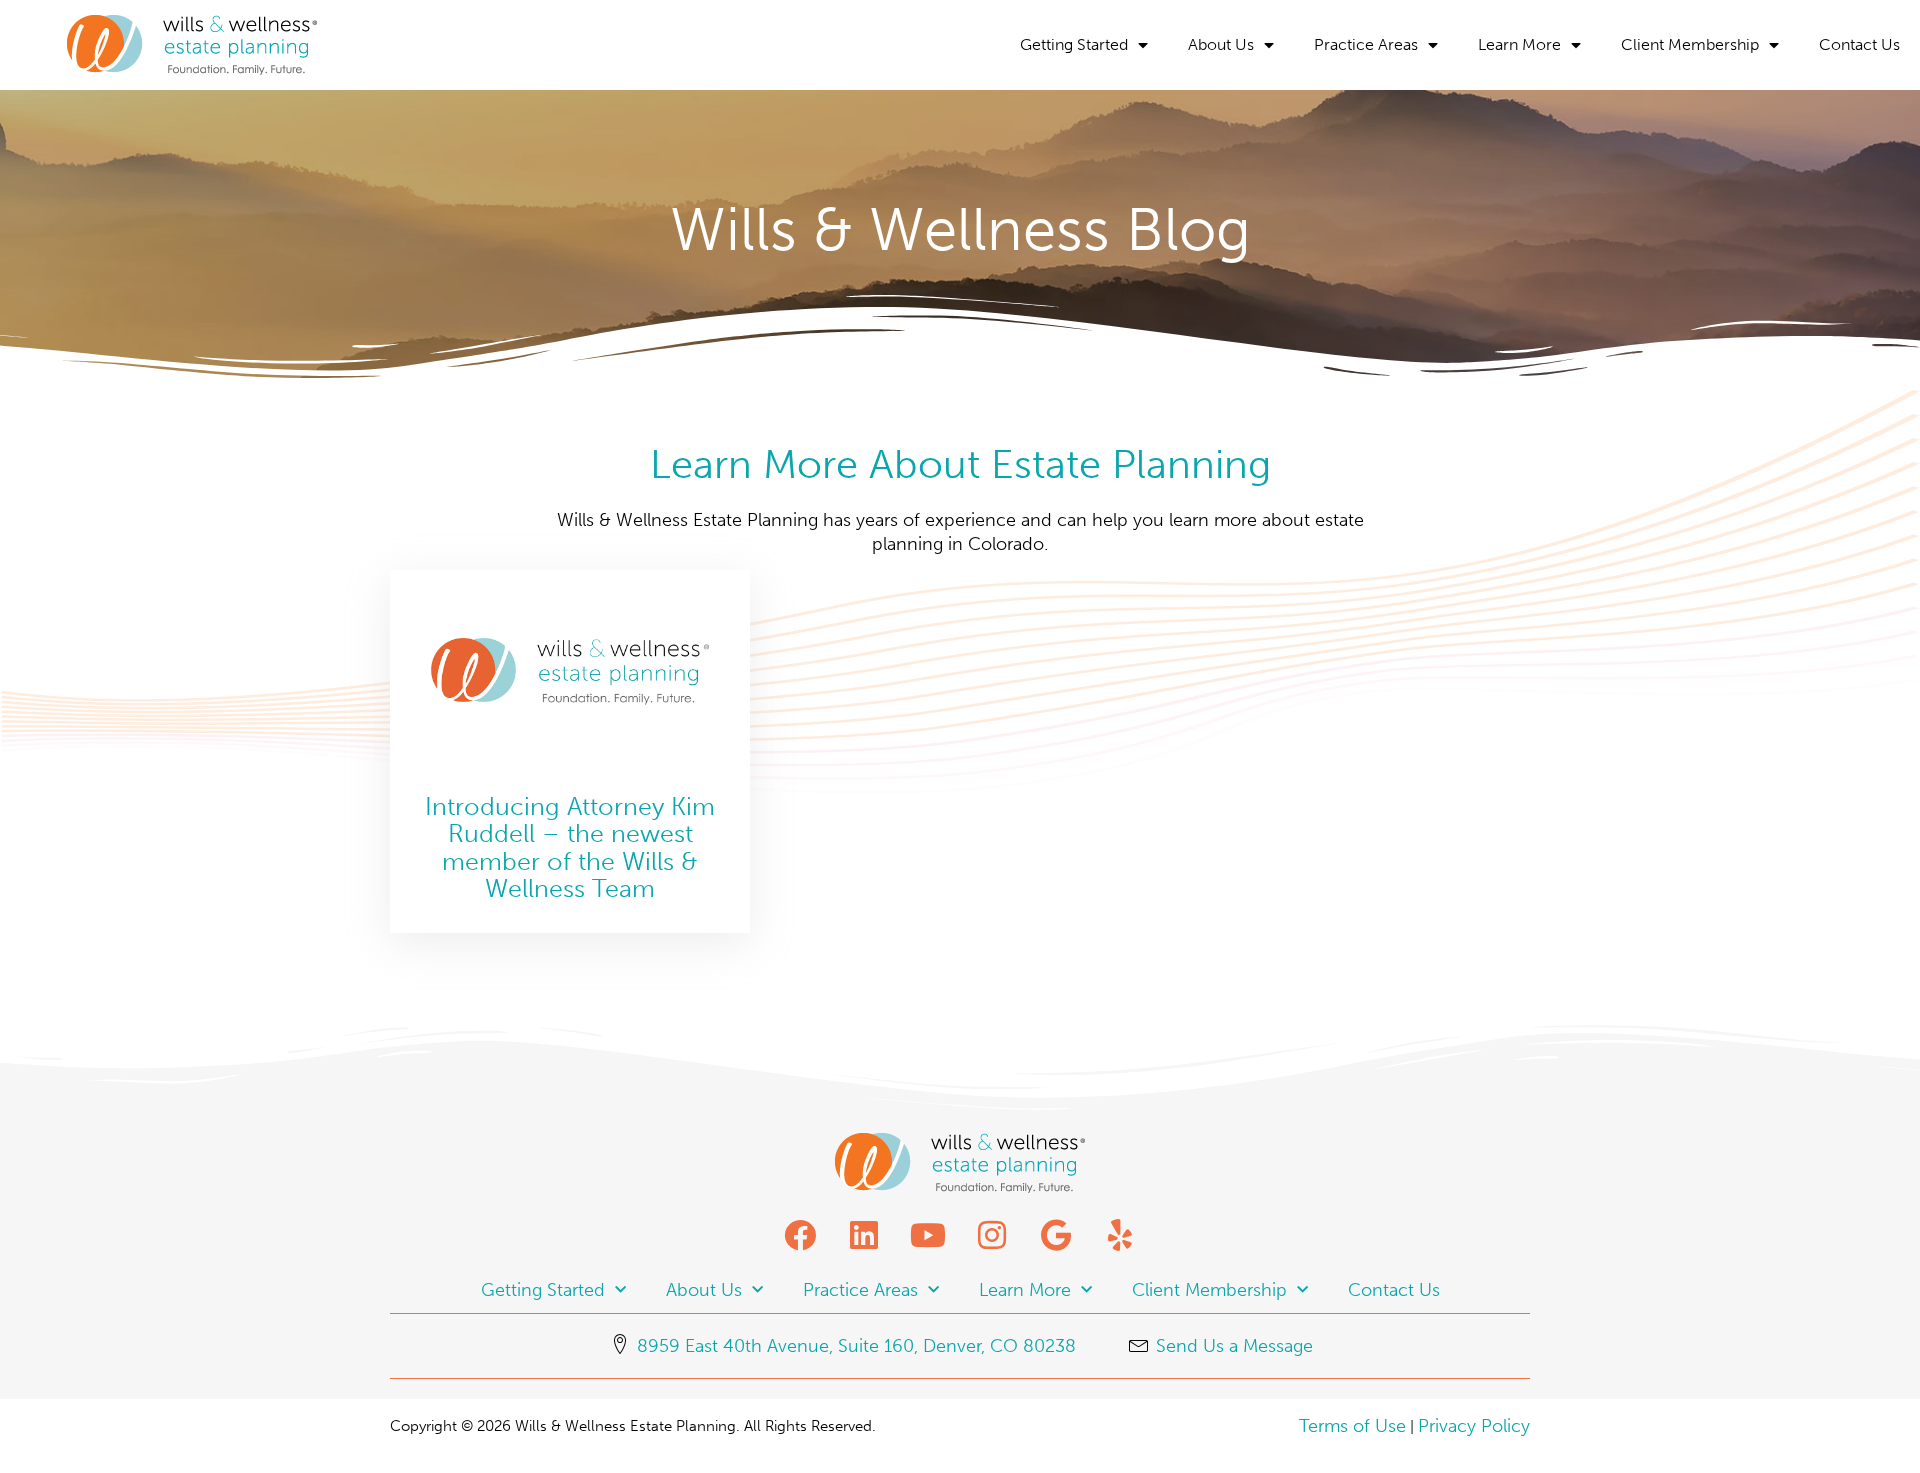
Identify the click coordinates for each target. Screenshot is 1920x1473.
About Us (1221, 44)
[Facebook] (800, 1235)
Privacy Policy (1474, 1426)
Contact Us (1859, 44)
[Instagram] (992, 1235)
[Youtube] (928, 1235)
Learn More (1519, 44)
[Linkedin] (864, 1235)
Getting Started (1074, 44)
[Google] (1056, 1235)
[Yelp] (1120, 1235)
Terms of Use (1352, 1426)
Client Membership (1690, 44)
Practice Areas (1366, 44)
